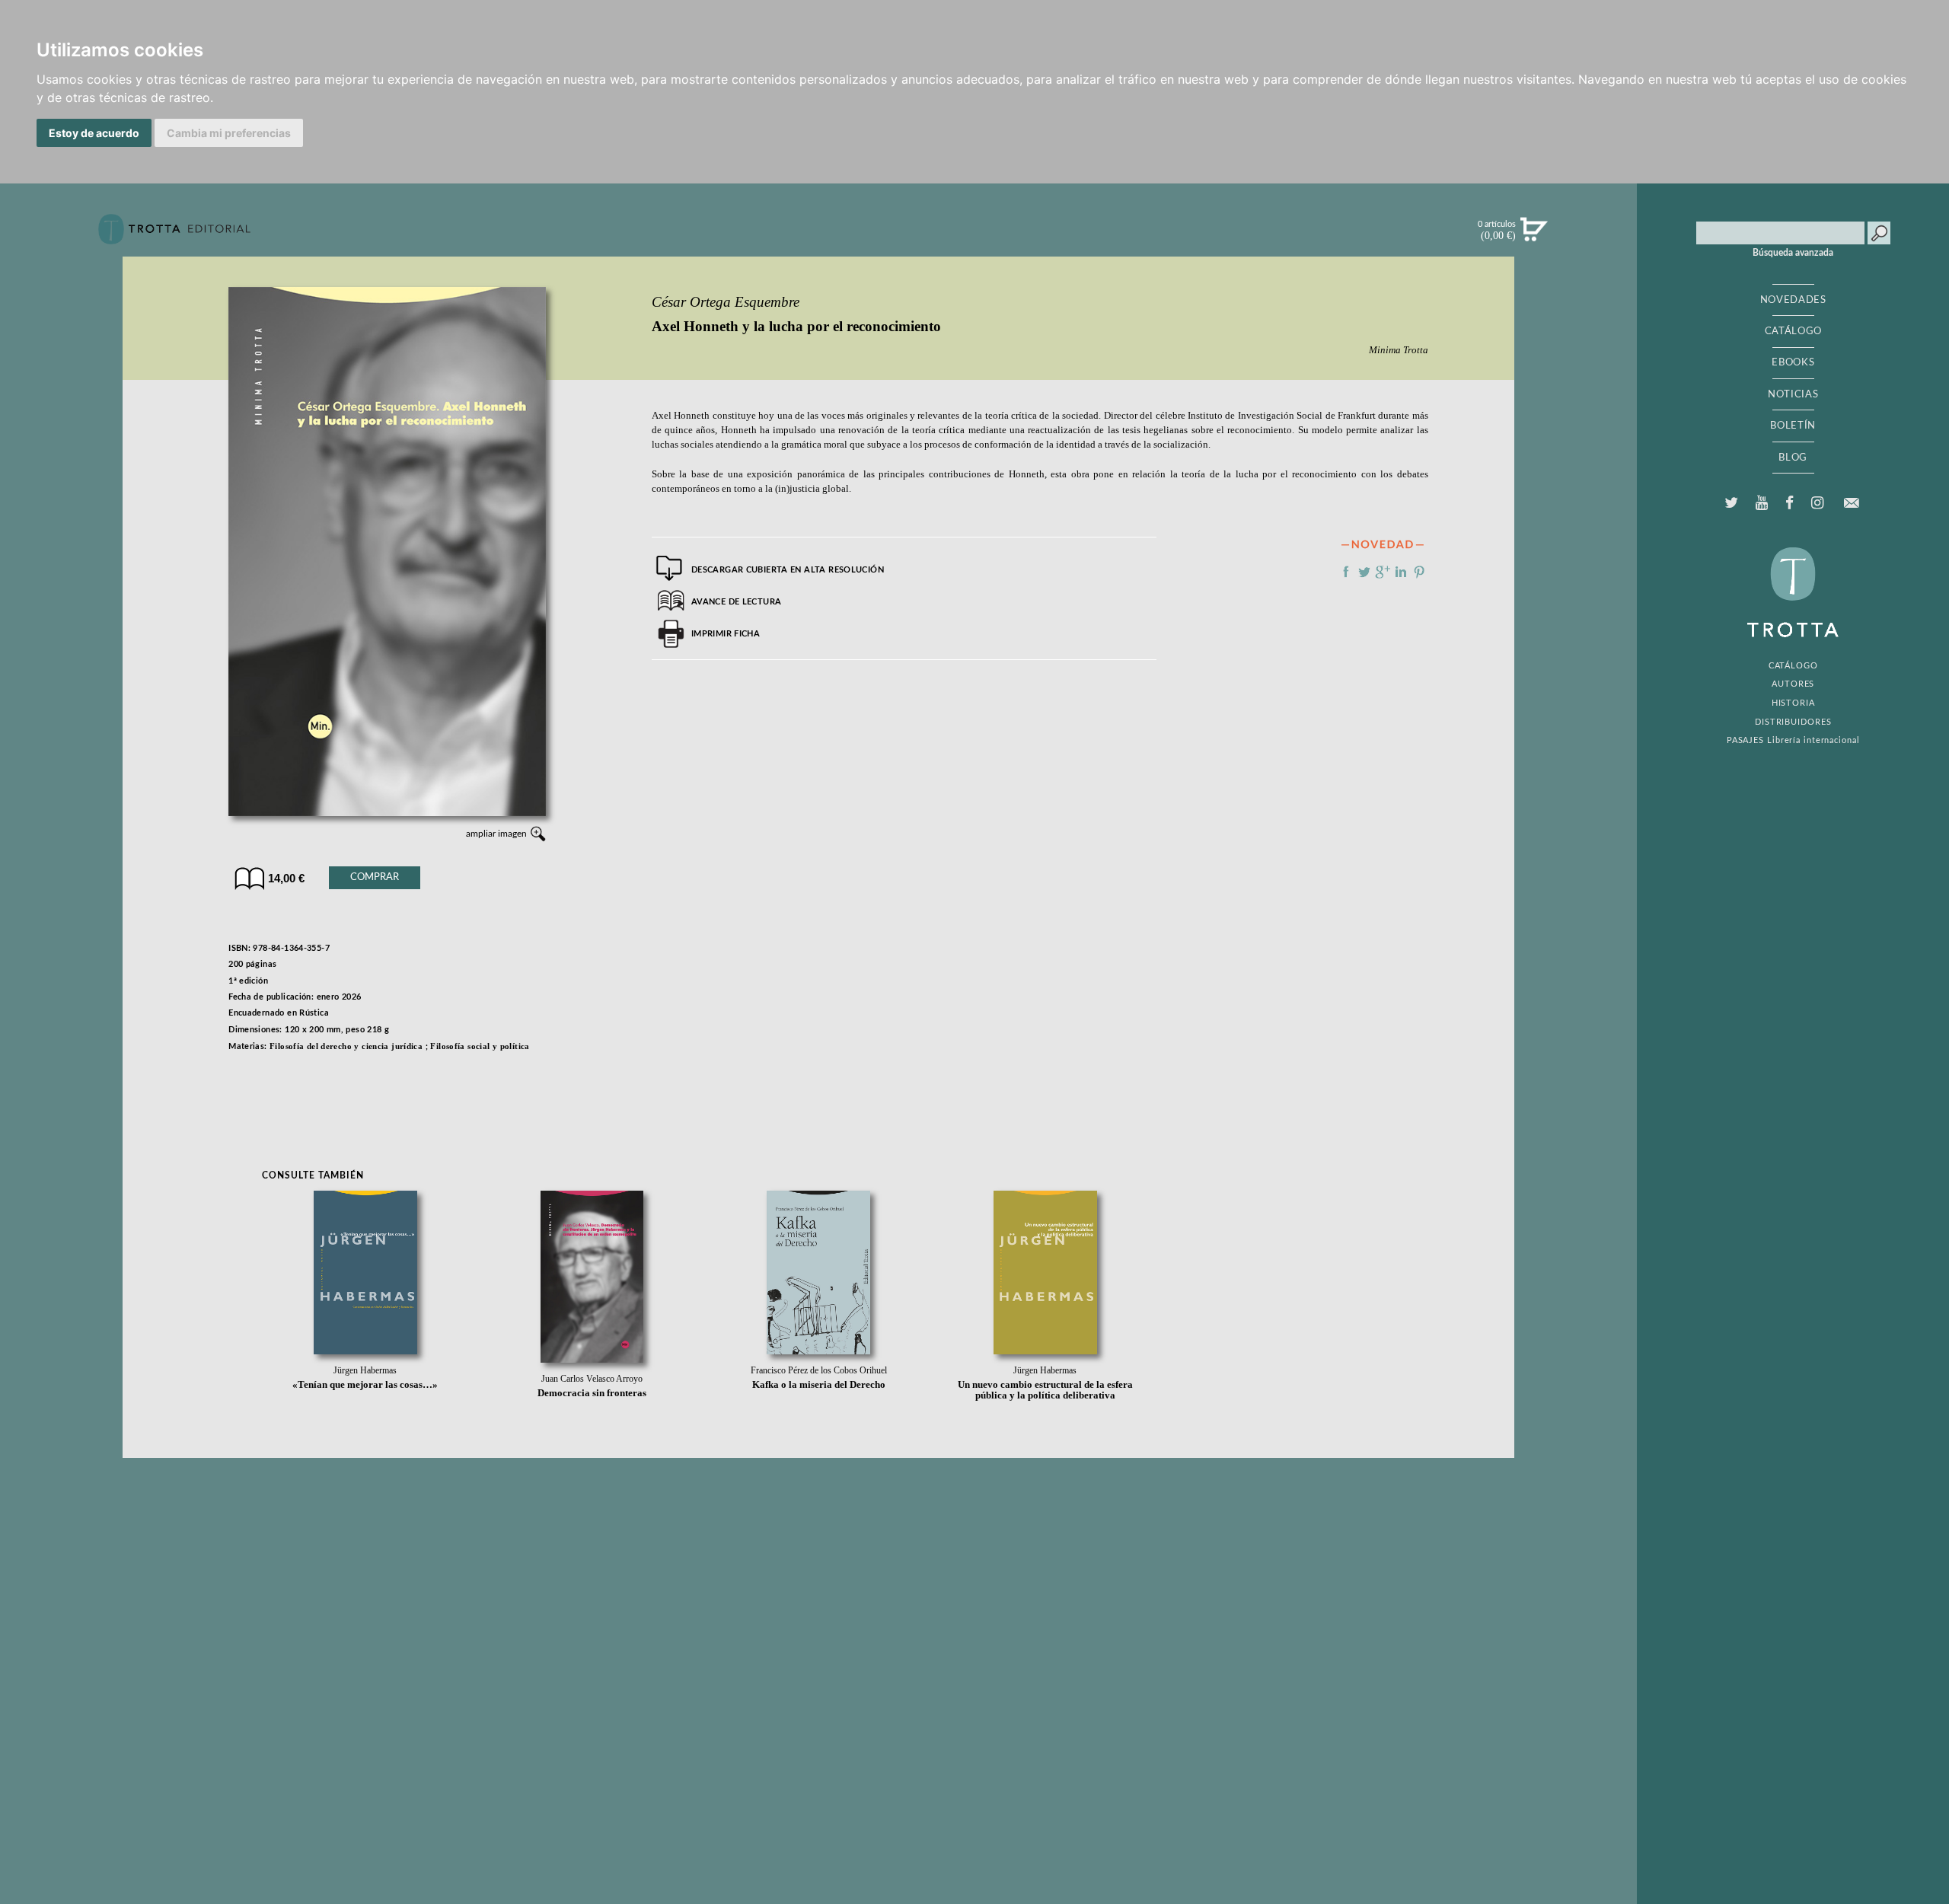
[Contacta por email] (1852, 503)
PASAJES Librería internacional (1793, 740)
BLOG (1793, 458)
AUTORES (1793, 684)
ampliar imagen (496, 834)
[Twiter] (1731, 503)
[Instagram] (1818, 503)
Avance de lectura (736, 602)
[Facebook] (1790, 503)
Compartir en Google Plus (1383, 572)
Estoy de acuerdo (94, 133)
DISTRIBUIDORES (1793, 722)
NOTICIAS (1793, 394)
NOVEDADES (1793, 300)
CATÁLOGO (1793, 331)
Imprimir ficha (726, 634)
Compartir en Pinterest (1419, 572)
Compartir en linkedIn (1401, 572)
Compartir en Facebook (1346, 572)
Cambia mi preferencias (229, 133)
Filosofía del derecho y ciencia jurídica (346, 1046)
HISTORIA (1793, 703)
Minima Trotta (1399, 350)
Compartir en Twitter (1364, 572)
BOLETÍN (1793, 426)
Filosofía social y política (480, 1046)
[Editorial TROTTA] (174, 235)
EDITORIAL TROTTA (1793, 596)
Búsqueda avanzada (1793, 253)
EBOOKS (1793, 362)
